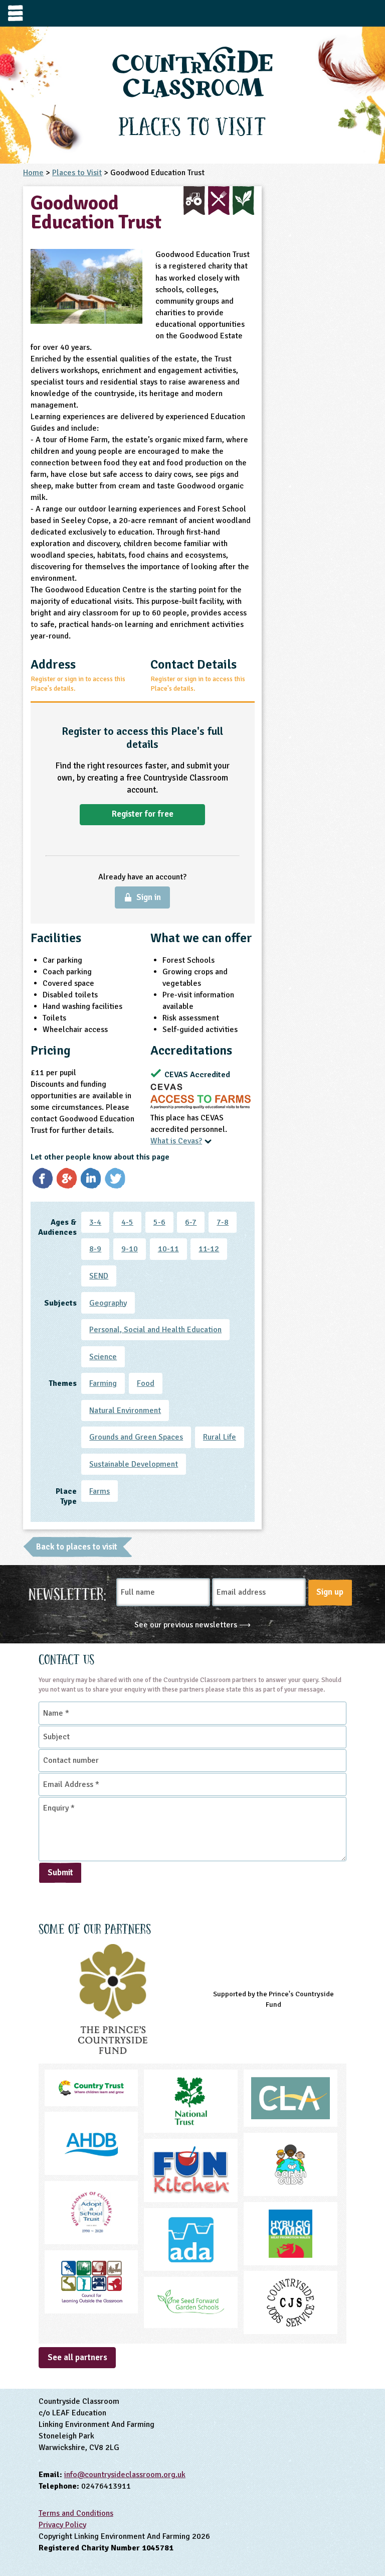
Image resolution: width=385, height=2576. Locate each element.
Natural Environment (125, 1410)
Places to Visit (77, 173)
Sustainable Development (134, 1464)
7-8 (223, 1222)
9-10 (130, 1249)
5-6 (159, 1222)
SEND (99, 1276)
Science (103, 1357)
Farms (100, 1491)
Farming (103, 1383)
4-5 (127, 1222)
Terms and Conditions (76, 2513)
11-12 (209, 1249)
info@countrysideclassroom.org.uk (125, 2475)
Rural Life (220, 1437)
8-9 (95, 1249)
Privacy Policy (62, 2525)
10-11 (168, 1249)
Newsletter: (67, 1593)
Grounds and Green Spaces (136, 1437)
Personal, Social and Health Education (155, 1330)
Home (33, 173)
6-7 (191, 1222)
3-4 (95, 1222)
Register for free (143, 814)
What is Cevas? (176, 1141)
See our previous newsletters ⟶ (192, 1625)
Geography (108, 1303)
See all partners (77, 2357)
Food (146, 1383)
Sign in (149, 897)
